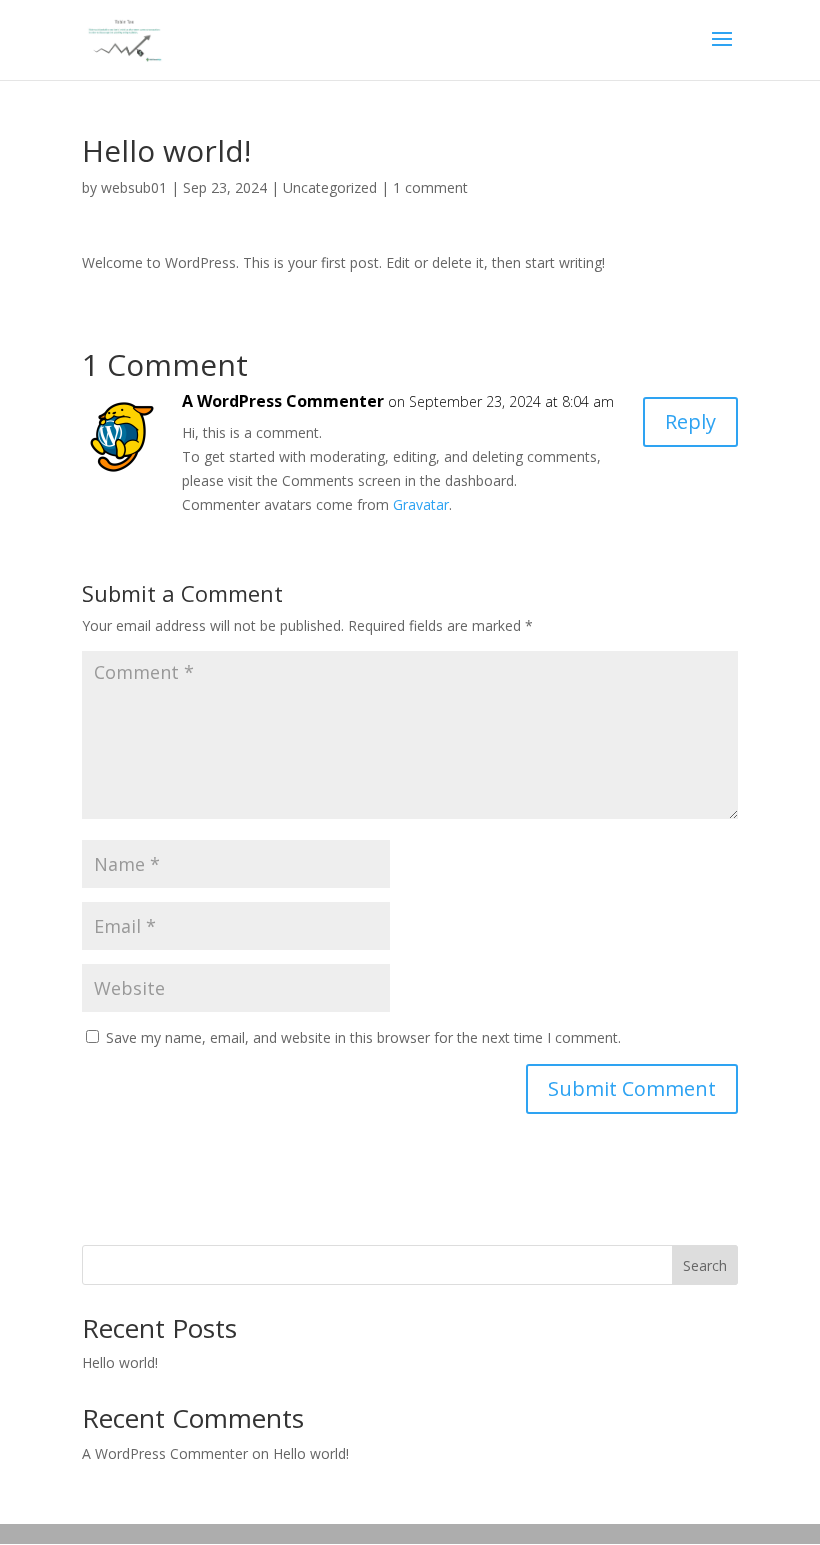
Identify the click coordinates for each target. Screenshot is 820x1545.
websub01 (134, 187)
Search (705, 1265)
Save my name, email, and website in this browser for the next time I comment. (363, 1037)
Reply (690, 421)
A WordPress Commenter (283, 401)
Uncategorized (330, 187)
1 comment (430, 187)
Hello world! (120, 1362)
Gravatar (421, 504)
